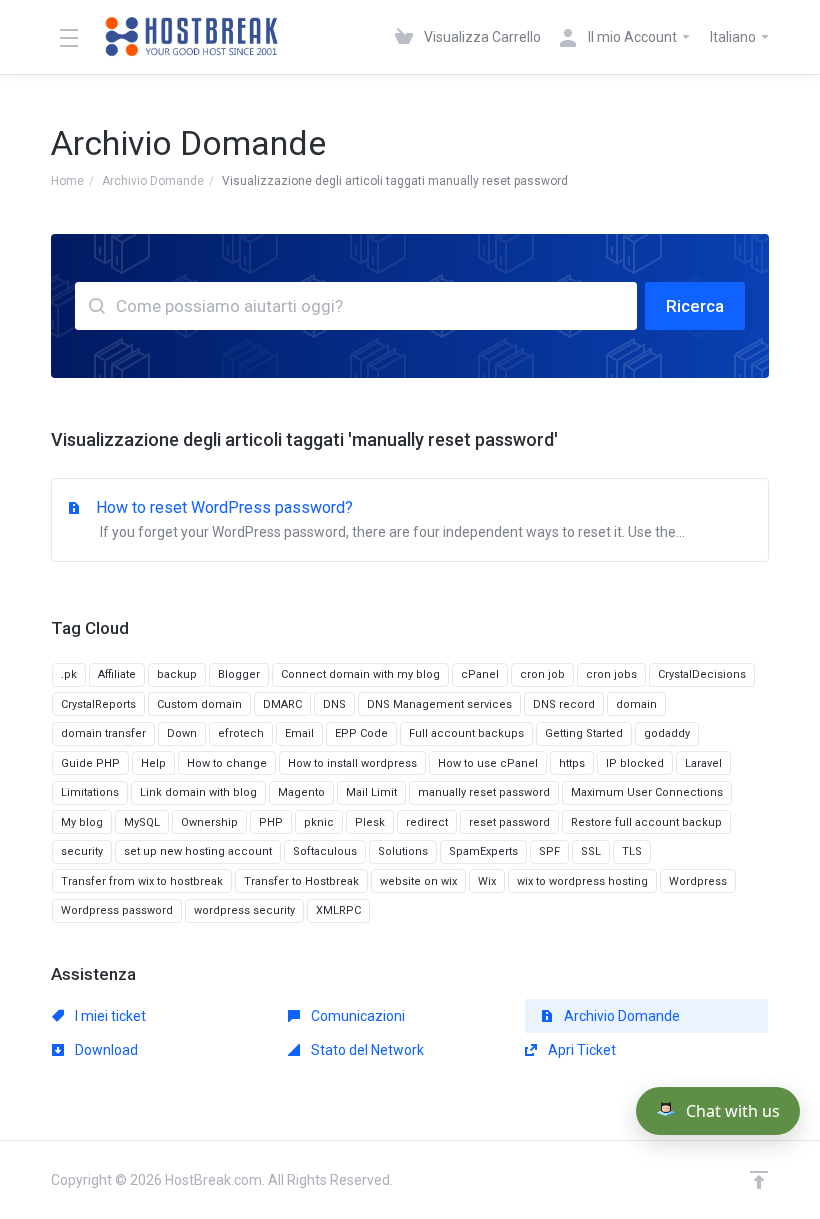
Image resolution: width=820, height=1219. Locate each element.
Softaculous (325, 851)
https (572, 763)
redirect (427, 822)
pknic (319, 822)
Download (105, 1050)
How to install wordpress (352, 763)
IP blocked (635, 763)
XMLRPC (338, 910)
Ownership (209, 822)
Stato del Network (366, 1050)
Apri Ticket (580, 1050)
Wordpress (698, 881)
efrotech (241, 733)
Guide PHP (90, 763)
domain (636, 704)
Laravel (703, 763)
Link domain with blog (198, 792)
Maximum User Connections (647, 792)
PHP (271, 822)
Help (153, 763)
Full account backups (466, 733)
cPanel (480, 674)
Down (182, 733)
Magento (301, 792)
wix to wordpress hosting (582, 881)
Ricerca (695, 306)
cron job (542, 674)
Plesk (370, 822)
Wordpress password (117, 910)
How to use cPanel (488, 763)
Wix (487, 881)
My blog (82, 822)
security (82, 851)
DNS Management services (439, 704)
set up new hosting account (198, 851)
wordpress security (244, 910)
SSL (591, 851)
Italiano (734, 37)
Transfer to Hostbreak (301, 881)
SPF (549, 851)
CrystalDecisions (702, 674)
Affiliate (117, 674)
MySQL (142, 822)
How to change (227, 763)
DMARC (282, 704)
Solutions (403, 851)
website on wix (418, 881)
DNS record (564, 704)
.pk (69, 674)
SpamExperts (483, 851)
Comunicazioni (356, 1016)
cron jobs (611, 674)
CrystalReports (98, 704)
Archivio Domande (153, 181)
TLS (632, 851)
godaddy (667, 733)
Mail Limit (371, 792)
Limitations (90, 792)
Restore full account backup (646, 822)
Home (67, 181)
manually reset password (484, 792)
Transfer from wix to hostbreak (142, 881)
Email (299, 733)
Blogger (239, 674)
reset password (509, 822)
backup (177, 674)
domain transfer (103, 733)
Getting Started (584, 733)
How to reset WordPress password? (390, 519)
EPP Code (361, 733)
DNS (334, 704)
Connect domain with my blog (360, 674)
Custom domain (199, 704)
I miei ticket (109, 1016)
